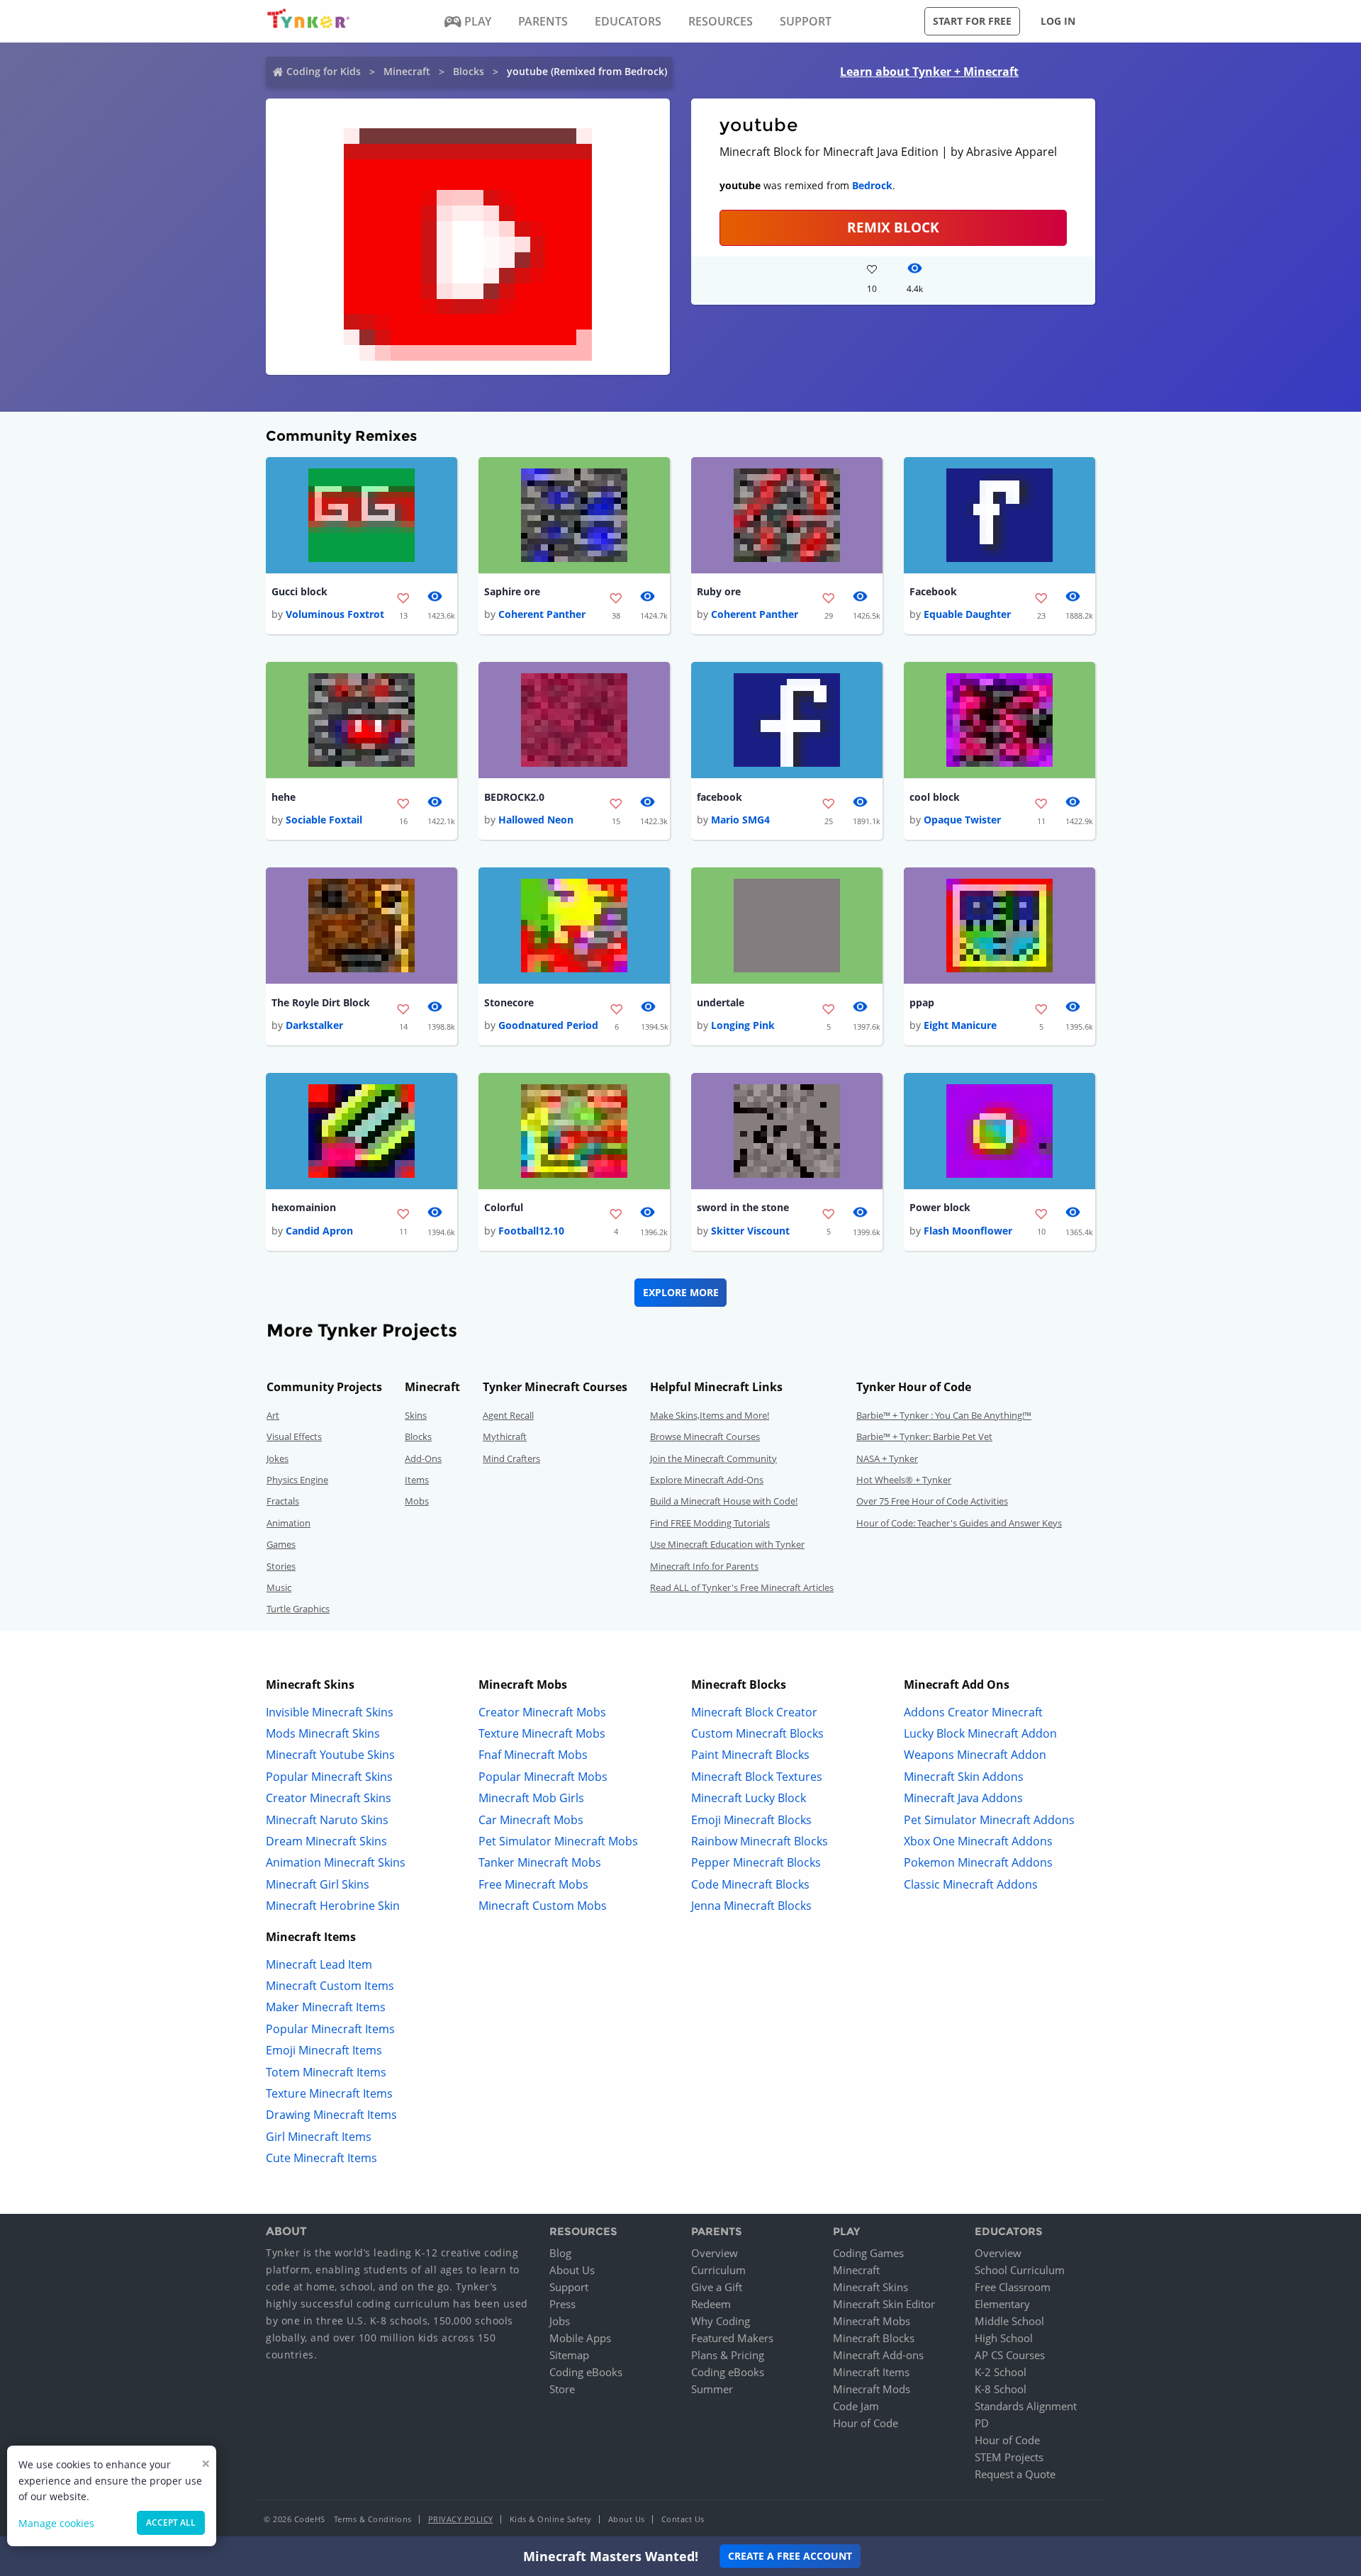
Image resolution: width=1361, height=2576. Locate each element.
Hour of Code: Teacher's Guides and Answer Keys (959, 1523)
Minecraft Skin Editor (884, 2304)
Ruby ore (719, 591)
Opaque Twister (962, 820)
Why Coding (721, 2321)
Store (562, 2389)
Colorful (504, 1207)
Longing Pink (743, 1025)
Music (279, 1587)
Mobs (417, 1501)
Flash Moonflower (968, 1231)
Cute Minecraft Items (321, 2158)
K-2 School (1001, 2372)
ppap (922, 1002)
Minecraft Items (871, 2372)
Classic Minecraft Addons (971, 1884)
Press (562, 2304)
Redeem (711, 2304)
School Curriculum (1020, 2270)
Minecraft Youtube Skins (330, 1755)
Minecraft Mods (872, 2389)
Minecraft (407, 71)
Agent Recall (508, 1415)
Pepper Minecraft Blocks (756, 1862)
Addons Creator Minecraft (973, 1712)
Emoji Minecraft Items (324, 2050)
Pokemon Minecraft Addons (978, 1862)
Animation (289, 1523)
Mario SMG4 (740, 820)
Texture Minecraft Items (329, 2093)
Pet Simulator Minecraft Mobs (558, 1841)
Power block (940, 1207)
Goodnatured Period (548, 1025)
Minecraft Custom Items (330, 1986)
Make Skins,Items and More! (710, 1415)
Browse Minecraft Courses (705, 1436)
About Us (572, 2270)
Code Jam (856, 2406)
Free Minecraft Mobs (533, 1884)
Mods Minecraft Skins (323, 1733)
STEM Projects (1009, 2457)
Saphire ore (512, 591)
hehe (284, 797)
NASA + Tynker (887, 1458)
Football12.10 (531, 1231)
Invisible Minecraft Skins (330, 1712)
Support (569, 2287)
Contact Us (683, 2519)
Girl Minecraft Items (319, 2137)
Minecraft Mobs (872, 2321)
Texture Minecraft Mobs (542, 1733)
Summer (712, 2389)
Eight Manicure (960, 1025)
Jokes (278, 1458)
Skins (416, 1415)
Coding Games (868, 2253)
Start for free (972, 21)
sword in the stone (743, 1207)
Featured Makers (732, 2338)
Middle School (1009, 2321)
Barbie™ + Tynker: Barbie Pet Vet (924, 1436)
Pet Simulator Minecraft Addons (989, 1820)
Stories (281, 1566)
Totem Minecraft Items (326, 2072)
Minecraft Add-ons (878, 2355)
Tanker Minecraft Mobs (540, 1862)
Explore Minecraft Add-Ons (707, 1480)
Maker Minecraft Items (326, 2007)
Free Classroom (1013, 2287)
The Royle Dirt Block (321, 1002)
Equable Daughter (967, 614)
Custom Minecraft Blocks (757, 1733)
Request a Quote (1015, 2474)
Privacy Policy (461, 2519)
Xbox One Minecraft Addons (978, 1841)
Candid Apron (319, 1231)
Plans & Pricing (728, 2355)
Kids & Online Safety (551, 2519)
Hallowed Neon (536, 820)
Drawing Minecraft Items (331, 2115)
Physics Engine (297, 1480)
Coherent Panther (542, 614)
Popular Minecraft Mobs (543, 1777)
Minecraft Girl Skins (318, 1884)
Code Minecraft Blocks (750, 1884)
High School (1004, 2338)
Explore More (681, 1292)
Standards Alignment (1026, 2406)
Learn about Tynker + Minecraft (929, 72)
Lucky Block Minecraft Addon (980, 1733)
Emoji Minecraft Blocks (751, 1820)
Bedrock (872, 185)
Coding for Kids (324, 71)
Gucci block (299, 591)
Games (281, 1544)
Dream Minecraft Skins (326, 1841)
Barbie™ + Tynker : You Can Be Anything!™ (944, 1415)
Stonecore (509, 1002)
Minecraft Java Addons (963, 1798)
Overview (715, 2253)
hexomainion (304, 1207)
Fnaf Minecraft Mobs (533, 1755)
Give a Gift (717, 2287)
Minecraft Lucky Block (749, 1798)
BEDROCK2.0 (514, 797)
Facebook (933, 591)
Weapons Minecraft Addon (975, 1755)
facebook (719, 797)
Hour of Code (866, 2423)
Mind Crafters (511, 1458)
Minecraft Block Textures (757, 1777)
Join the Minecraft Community (713, 1458)
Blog (560, 2253)
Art (273, 1415)
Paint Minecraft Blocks (750, 1755)
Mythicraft (505, 1436)
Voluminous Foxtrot (335, 614)
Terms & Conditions (373, 2519)
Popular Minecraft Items (330, 2029)
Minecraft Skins (870, 2287)
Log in (1058, 21)
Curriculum (718, 2270)
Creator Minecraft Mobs (542, 1712)
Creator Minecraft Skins (329, 1798)
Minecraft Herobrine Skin (333, 1906)
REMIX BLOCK (893, 227)
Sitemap (569, 2355)
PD (982, 2423)
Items (417, 1480)
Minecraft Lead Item (319, 1964)
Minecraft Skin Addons (964, 1777)
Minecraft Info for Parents (704, 1566)
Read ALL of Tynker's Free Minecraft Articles (742, 1587)
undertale (721, 1002)
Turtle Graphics (298, 1609)
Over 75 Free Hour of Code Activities (932, 1501)
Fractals (283, 1501)
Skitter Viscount (750, 1231)
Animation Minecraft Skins (336, 1862)
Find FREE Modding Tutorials (710, 1523)
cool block (935, 797)
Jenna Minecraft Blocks (751, 1906)
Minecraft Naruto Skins (327, 1820)
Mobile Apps (580, 2338)
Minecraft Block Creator (754, 1712)
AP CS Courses (1010, 2355)
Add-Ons (423, 1458)
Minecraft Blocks (874, 2338)
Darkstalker (314, 1025)
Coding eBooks (586, 2372)
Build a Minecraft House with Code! (724, 1501)
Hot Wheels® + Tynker (904, 1480)
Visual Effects (294, 1436)
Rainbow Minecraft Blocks (760, 1841)
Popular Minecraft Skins (329, 1777)
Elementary (1002, 2304)
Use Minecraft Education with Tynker (727, 1544)
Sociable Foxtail (324, 820)
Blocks (469, 71)
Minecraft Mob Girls (531, 1798)
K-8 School (1001, 2389)
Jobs (560, 2321)
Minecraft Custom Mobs (543, 1906)
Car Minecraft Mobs (531, 1820)
